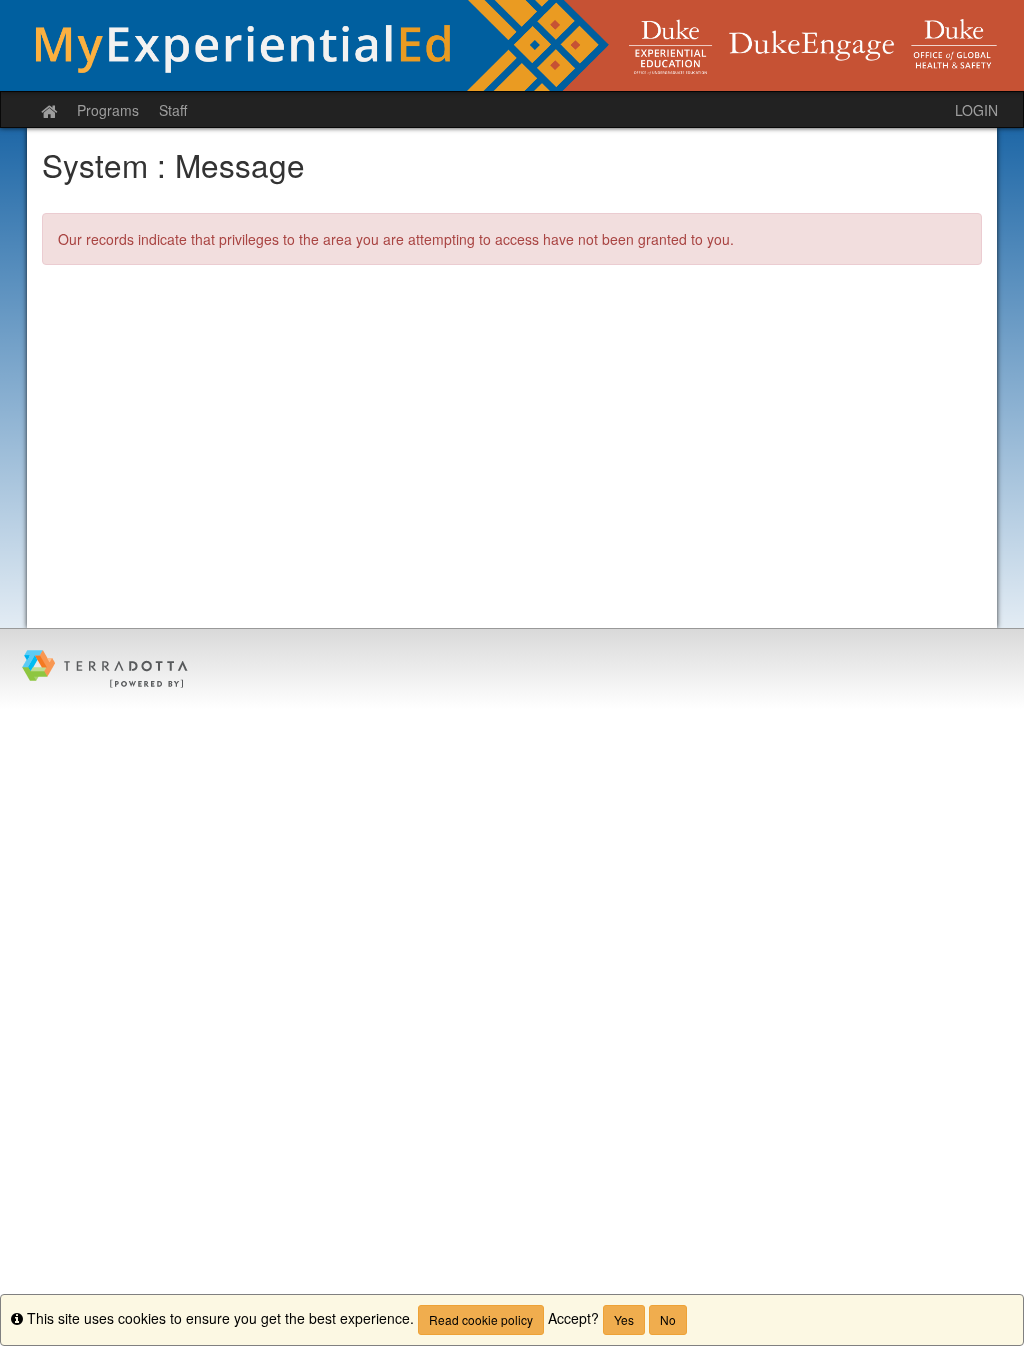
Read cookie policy (481, 1319)
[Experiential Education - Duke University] (512, 45)
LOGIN (976, 110)
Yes (624, 1319)
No (668, 1319)
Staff (173, 110)
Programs (108, 110)
